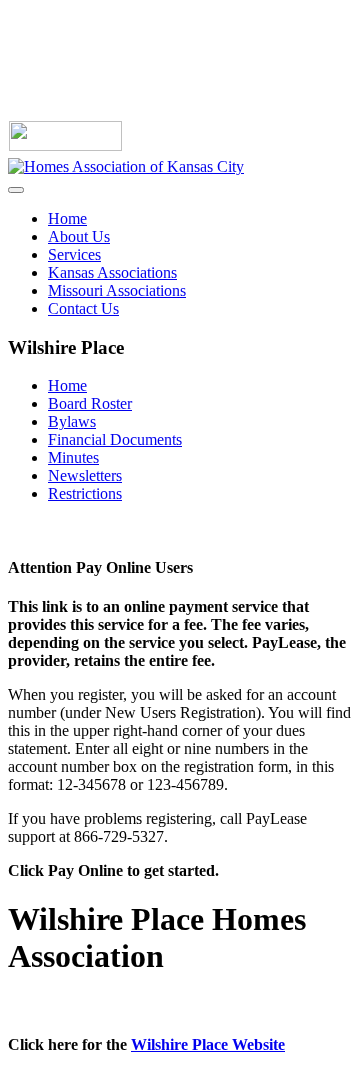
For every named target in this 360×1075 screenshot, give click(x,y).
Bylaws (72, 421)
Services (74, 254)
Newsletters (85, 475)
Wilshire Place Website (208, 1044)
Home (67, 218)
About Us (79, 236)
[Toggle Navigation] (16, 190)
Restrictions (85, 493)
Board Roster (90, 403)
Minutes (73, 457)
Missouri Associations (117, 290)
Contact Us (83, 308)
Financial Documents (115, 439)
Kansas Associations (112, 272)
